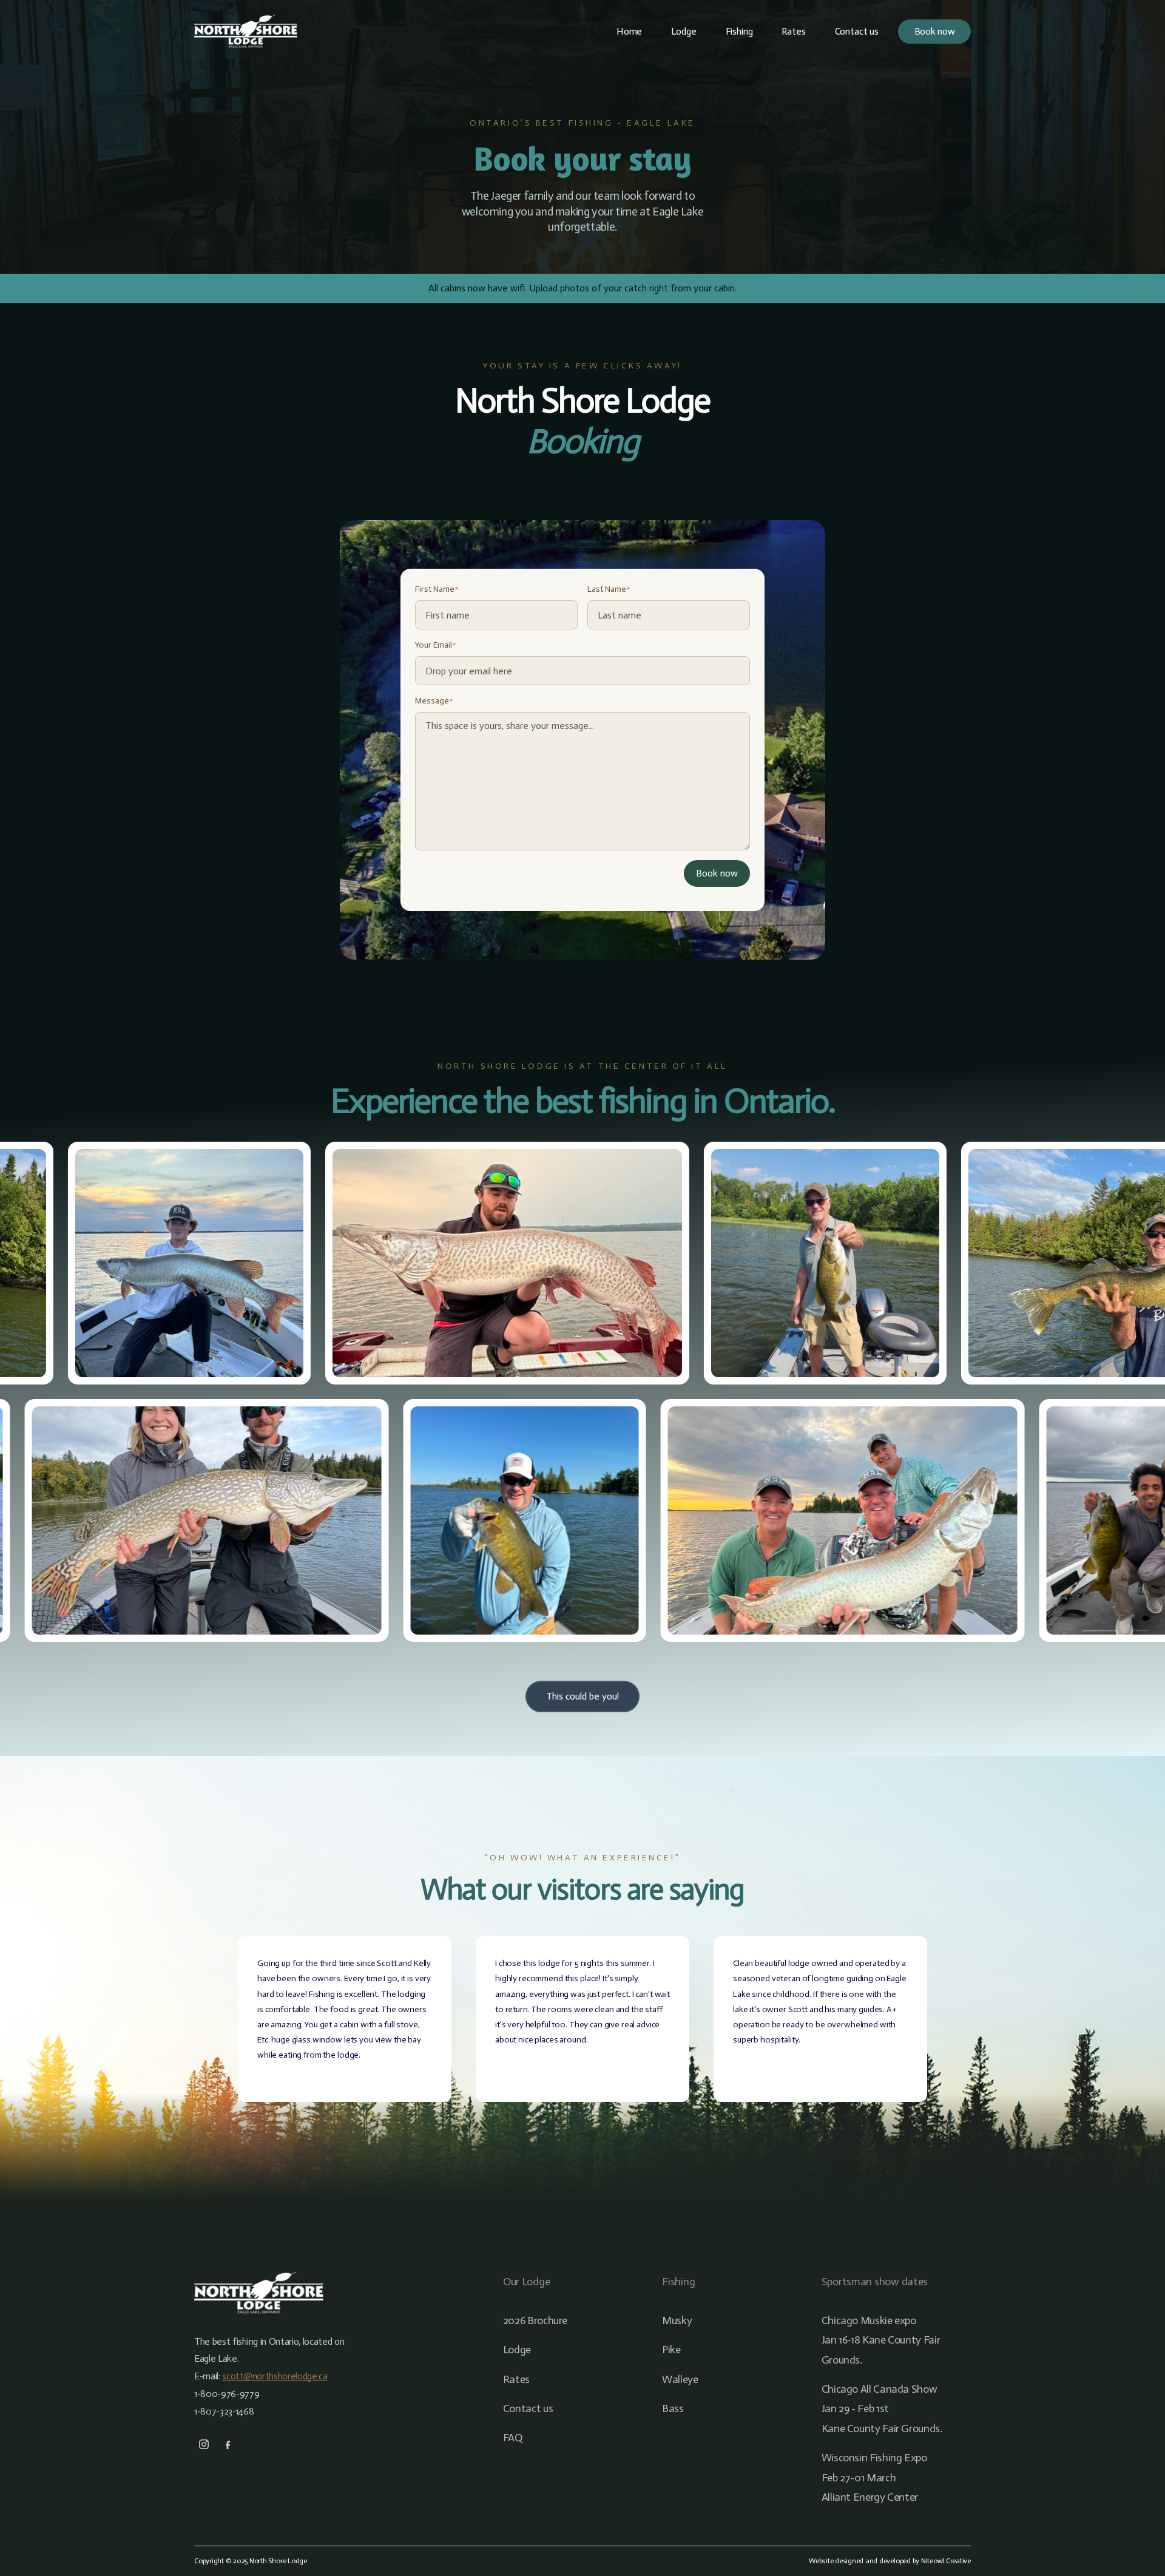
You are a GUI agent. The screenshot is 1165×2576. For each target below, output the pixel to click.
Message (434, 701)
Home (629, 31)
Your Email (436, 645)
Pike (671, 2350)
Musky (677, 2320)
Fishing (739, 31)
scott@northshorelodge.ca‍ (275, 2376)
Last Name (609, 589)
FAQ (513, 2438)
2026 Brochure (535, 2320)
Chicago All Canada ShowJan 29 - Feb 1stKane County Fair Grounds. (882, 2409)
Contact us (857, 31)
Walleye (680, 2379)
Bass (673, 2408)
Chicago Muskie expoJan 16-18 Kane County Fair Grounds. (881, 2340)
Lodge (684, 31)
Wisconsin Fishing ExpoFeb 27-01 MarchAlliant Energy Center (874, 2477)
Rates (793, 31)
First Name (437, 589)
